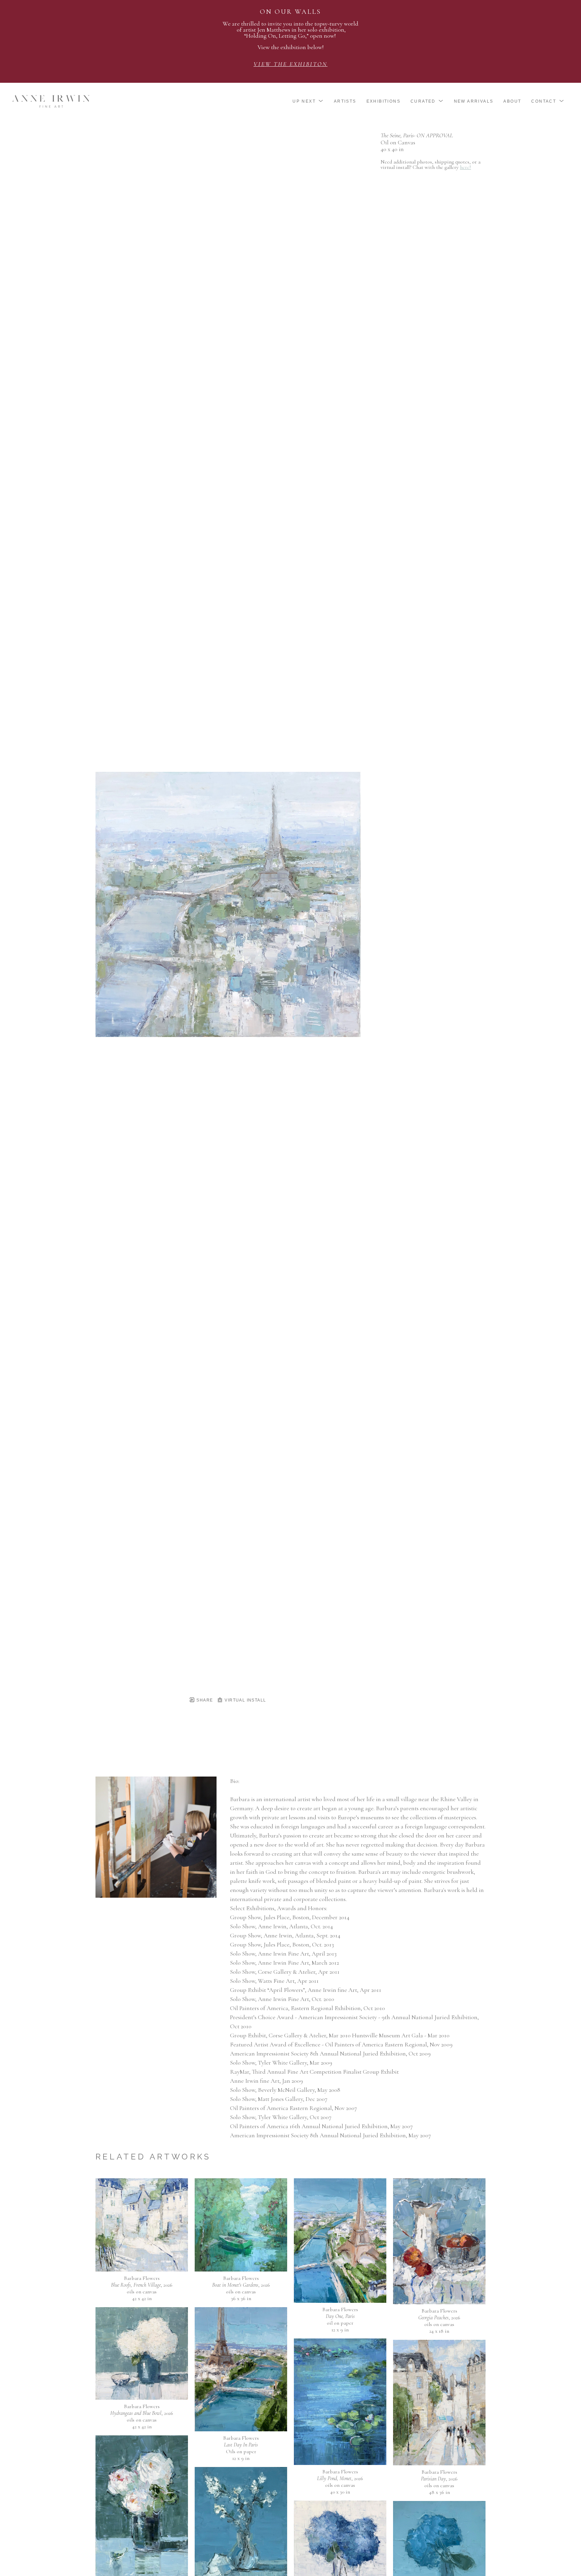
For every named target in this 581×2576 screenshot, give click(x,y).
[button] (308, 101)
